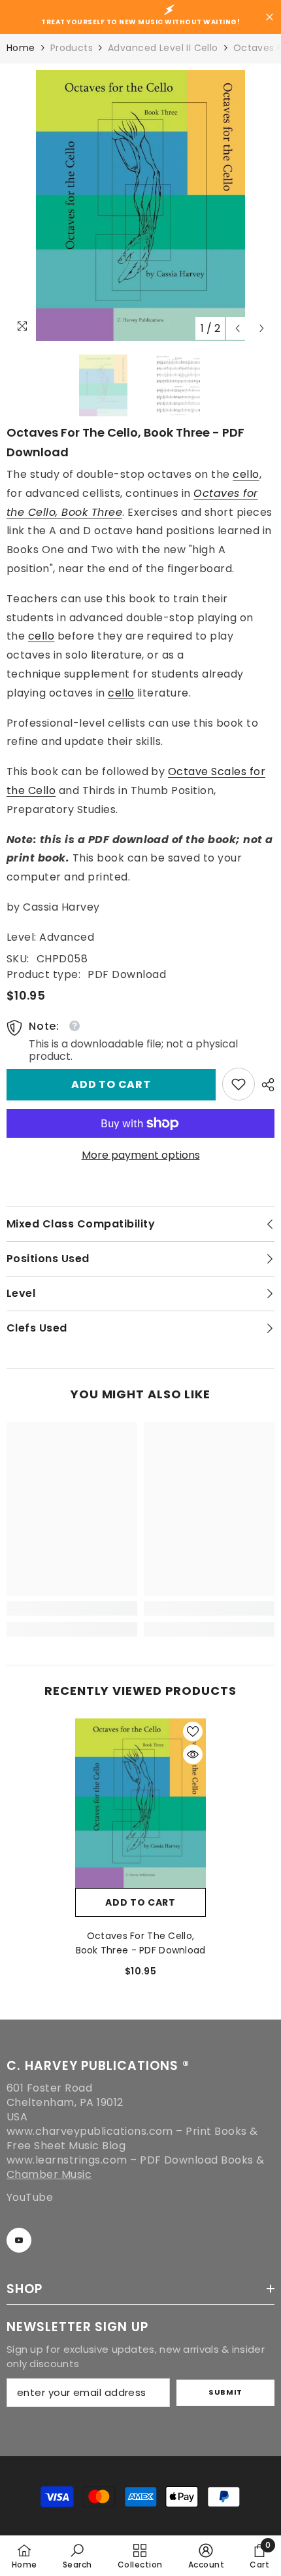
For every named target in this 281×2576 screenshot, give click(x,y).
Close (270, 17)
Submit (225, 2392)
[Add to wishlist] (193, 1732)
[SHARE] (265, 1085)
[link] (239, 1084)
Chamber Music (49, 2174)
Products (72, 48)
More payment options (141, 1155)
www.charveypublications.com (90, 2131)
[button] (238, 328)
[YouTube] (19, 2240)
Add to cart (111, 1084)
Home (21, 48)
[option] (140, 206)
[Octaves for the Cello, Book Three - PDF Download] (140, 1803)
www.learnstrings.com (67, 2160)
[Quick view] (193, 1754)
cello (246, 474)
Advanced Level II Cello (163, 48)
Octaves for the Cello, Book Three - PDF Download (141, 1943)
